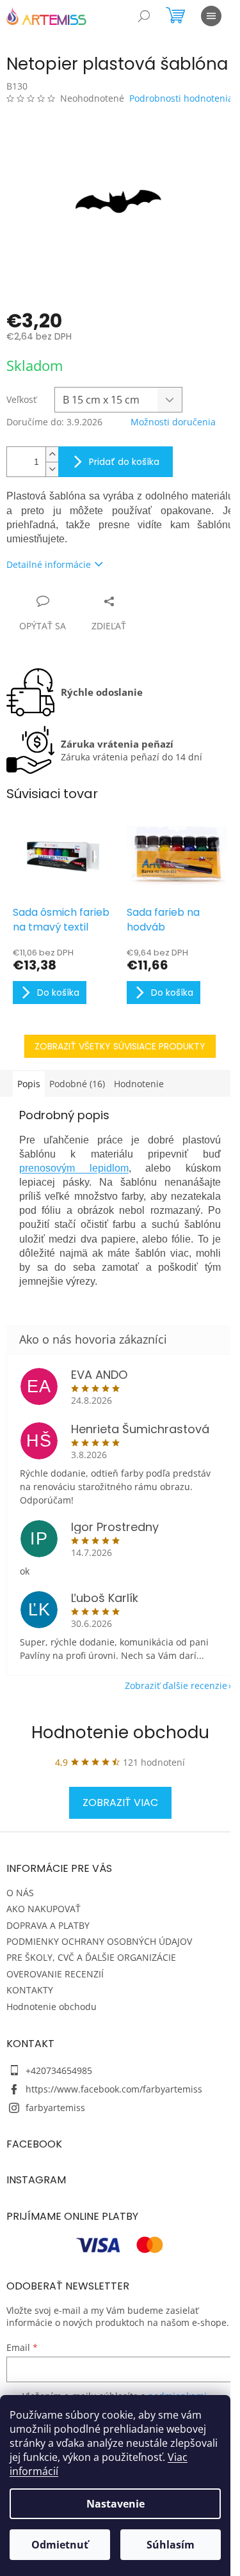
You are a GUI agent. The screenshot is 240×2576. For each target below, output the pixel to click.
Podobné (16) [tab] (77, 1084)
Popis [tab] (29, 1084)
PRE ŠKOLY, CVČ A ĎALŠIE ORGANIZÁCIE (91, 1957)
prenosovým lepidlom (74, 1168)
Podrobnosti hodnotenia (181, 98)
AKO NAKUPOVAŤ (44, 1909)
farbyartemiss (55, 2108)
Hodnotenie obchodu (120, 1732)
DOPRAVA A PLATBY (48, 1925)
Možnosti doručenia (173, 422)
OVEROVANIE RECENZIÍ (55, 1974)
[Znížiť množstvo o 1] (52, 469)
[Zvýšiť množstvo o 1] (52, 454)
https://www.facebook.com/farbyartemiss (114, 2089)
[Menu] (211, 16)
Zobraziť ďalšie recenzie (176, 1685)
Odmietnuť (60, 2545)
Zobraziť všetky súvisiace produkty (120, 1046)
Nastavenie (116, 2504)
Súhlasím (171, 2545)
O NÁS (20, 1893)
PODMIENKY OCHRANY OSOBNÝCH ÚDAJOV (99, 1941)
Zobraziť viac (120, 1802)
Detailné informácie (49, 564)
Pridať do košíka (124, 462)
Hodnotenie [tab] (139, 1084)
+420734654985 (59, 2070)
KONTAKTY (30, 1990)
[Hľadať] (144, 16)
